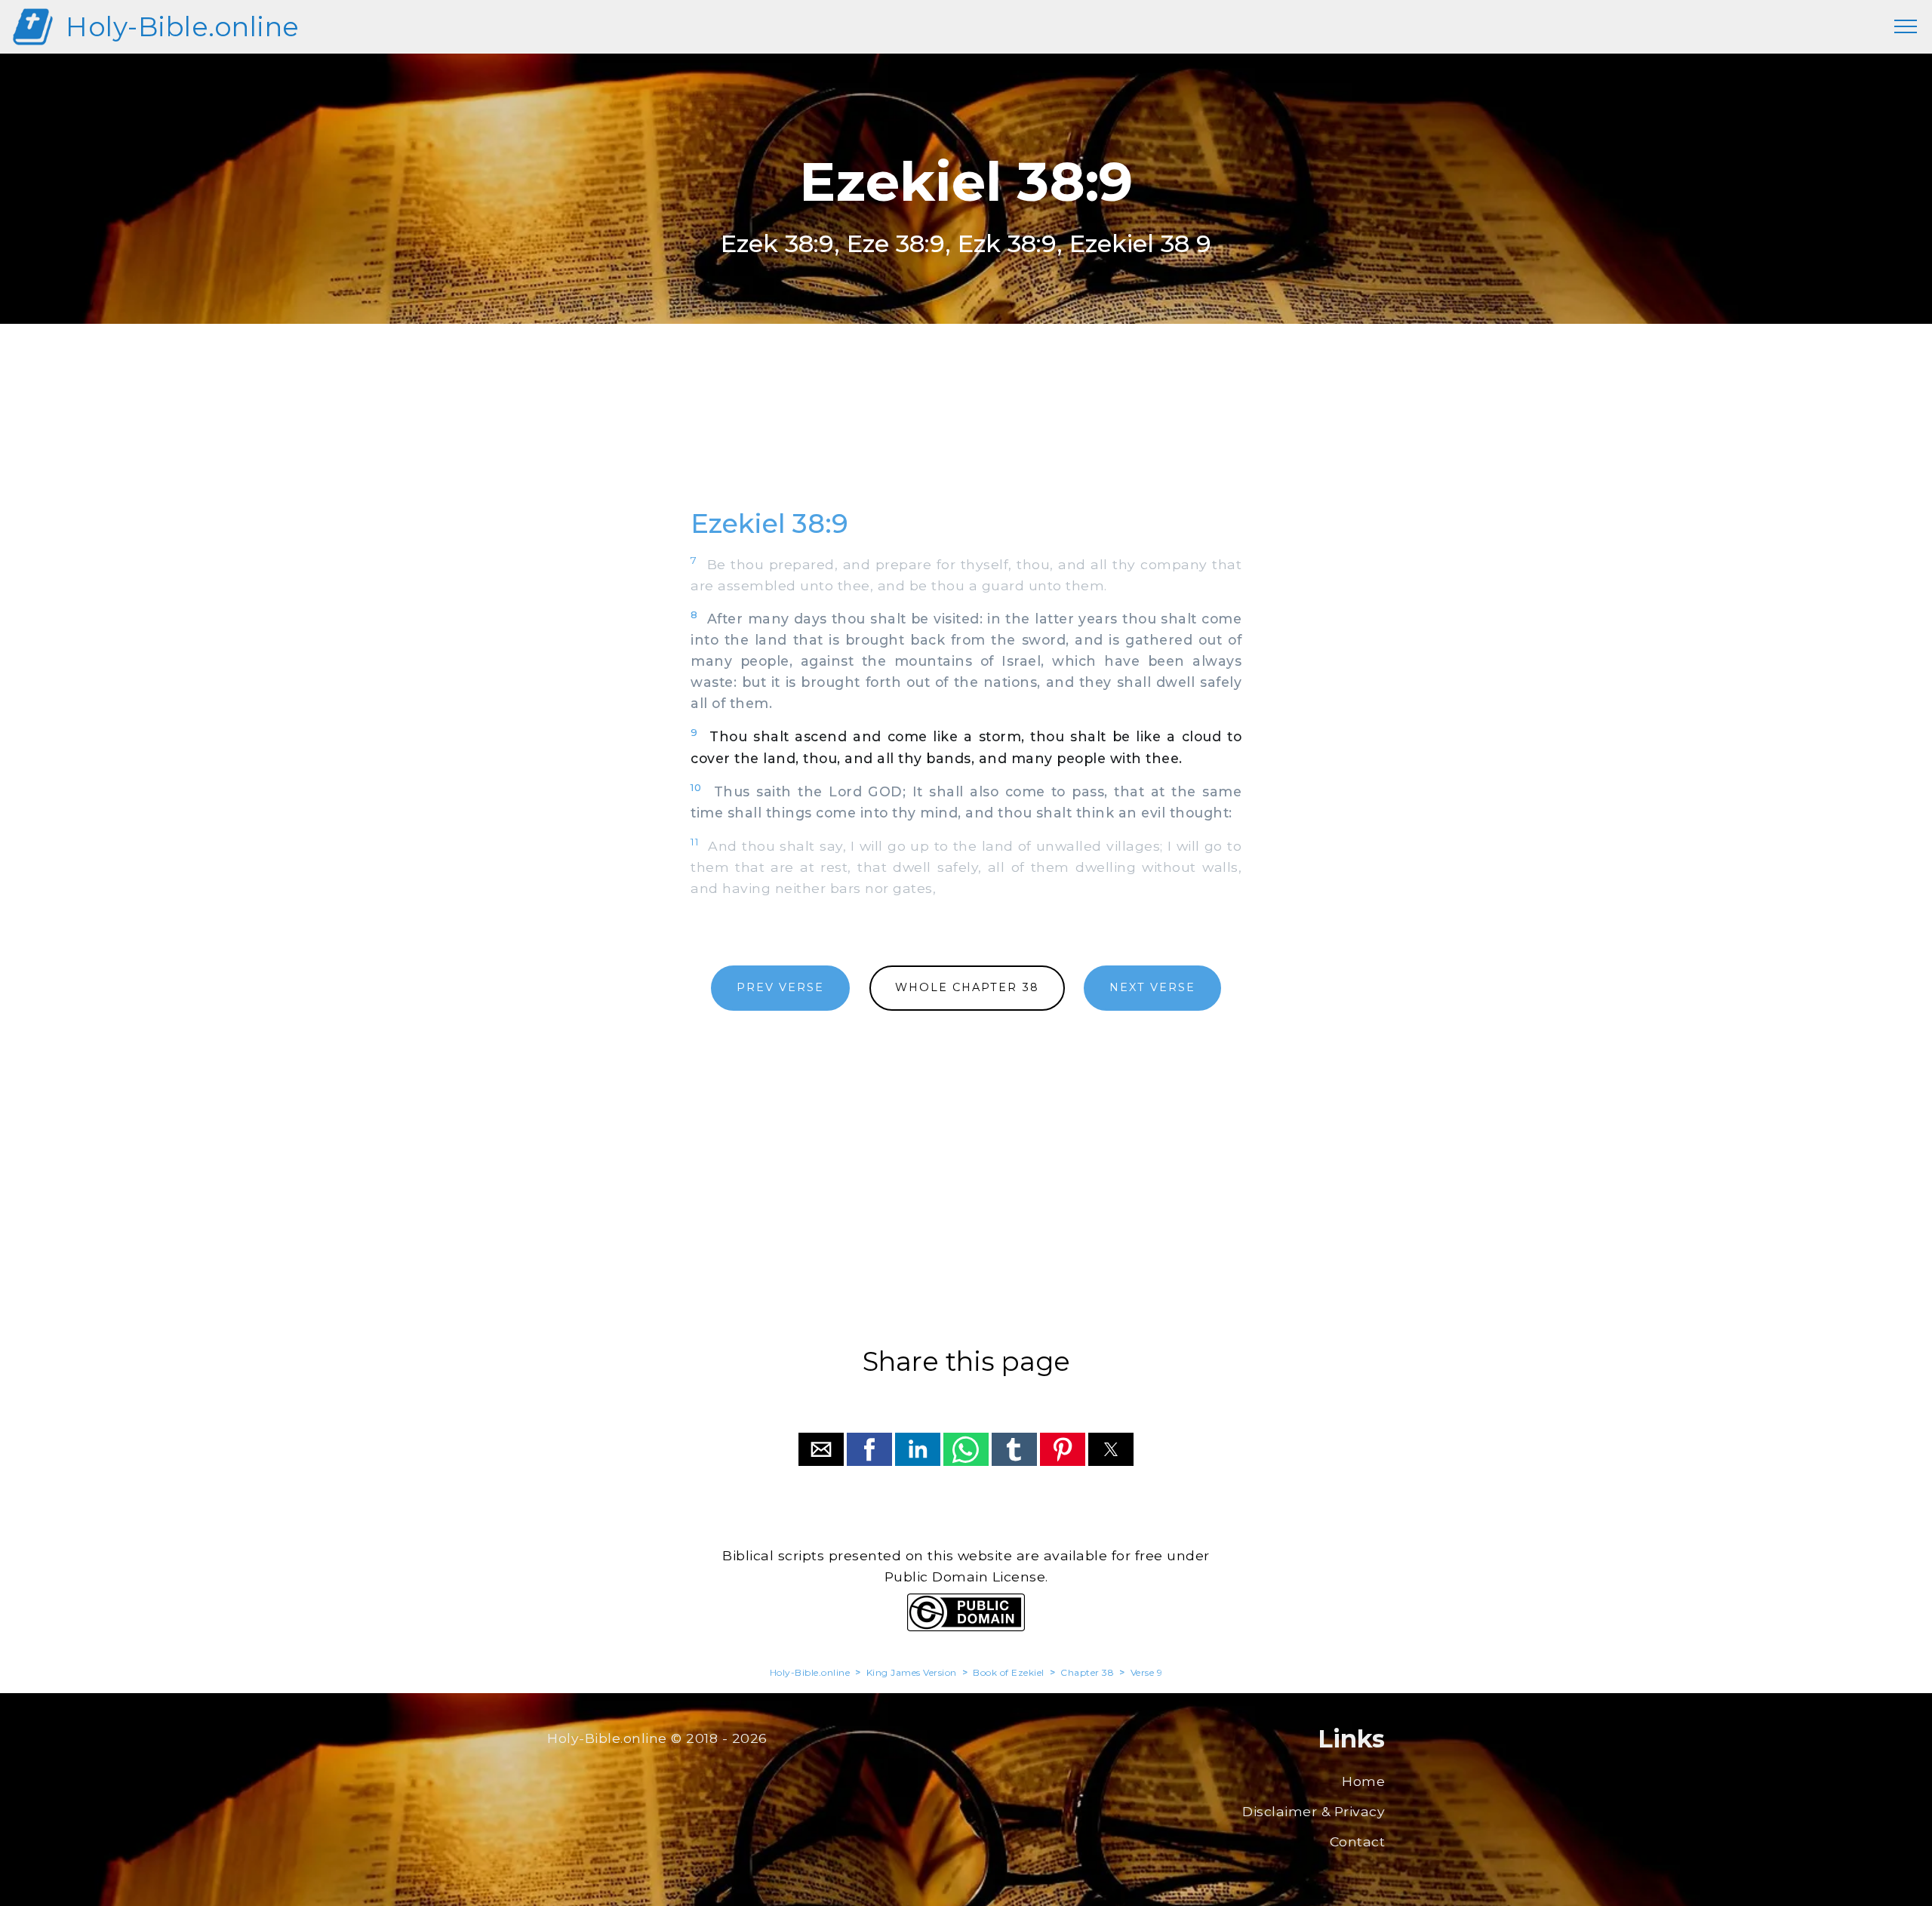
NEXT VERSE (1152, 987)
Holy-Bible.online (183, 27)
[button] (821, 1449)
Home (1363, 1781)
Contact (1358, 1841)
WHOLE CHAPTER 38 (967, 987)
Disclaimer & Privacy (1314, 1811)
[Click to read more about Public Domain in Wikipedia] (966, 1627)
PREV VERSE (780, 987)
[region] (966, 433)
